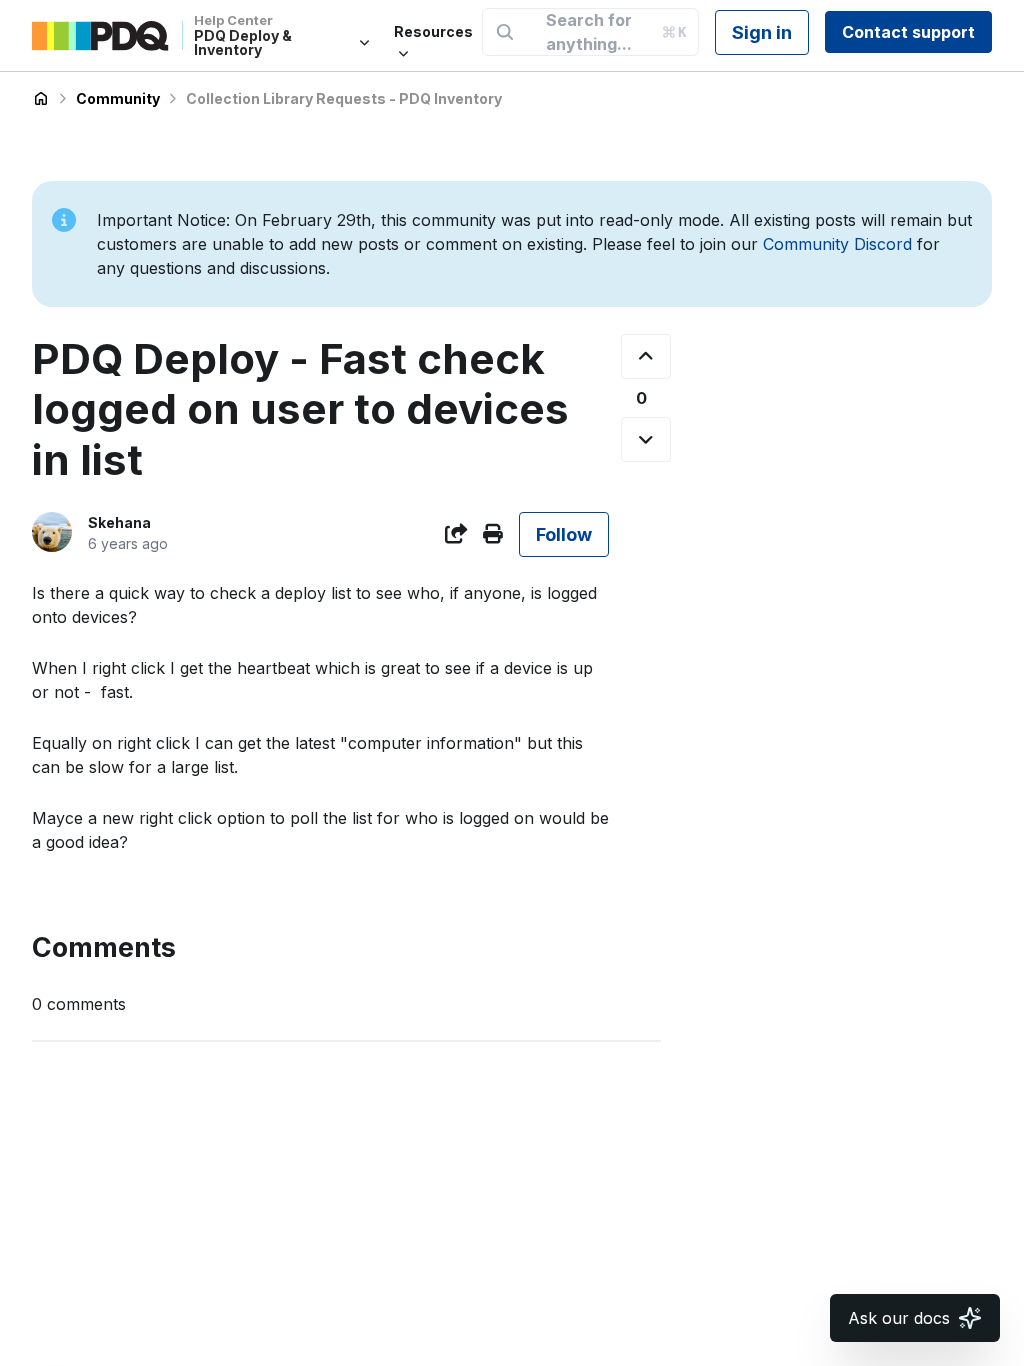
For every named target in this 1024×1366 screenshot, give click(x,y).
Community (118, 98)
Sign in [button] (762, 32)
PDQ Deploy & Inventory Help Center (41, 99)
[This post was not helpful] (646, 439)
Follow (564, 534)
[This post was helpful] (646, 356)
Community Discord (837, 244)
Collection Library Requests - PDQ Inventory (344, 98)
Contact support (908, 32)
